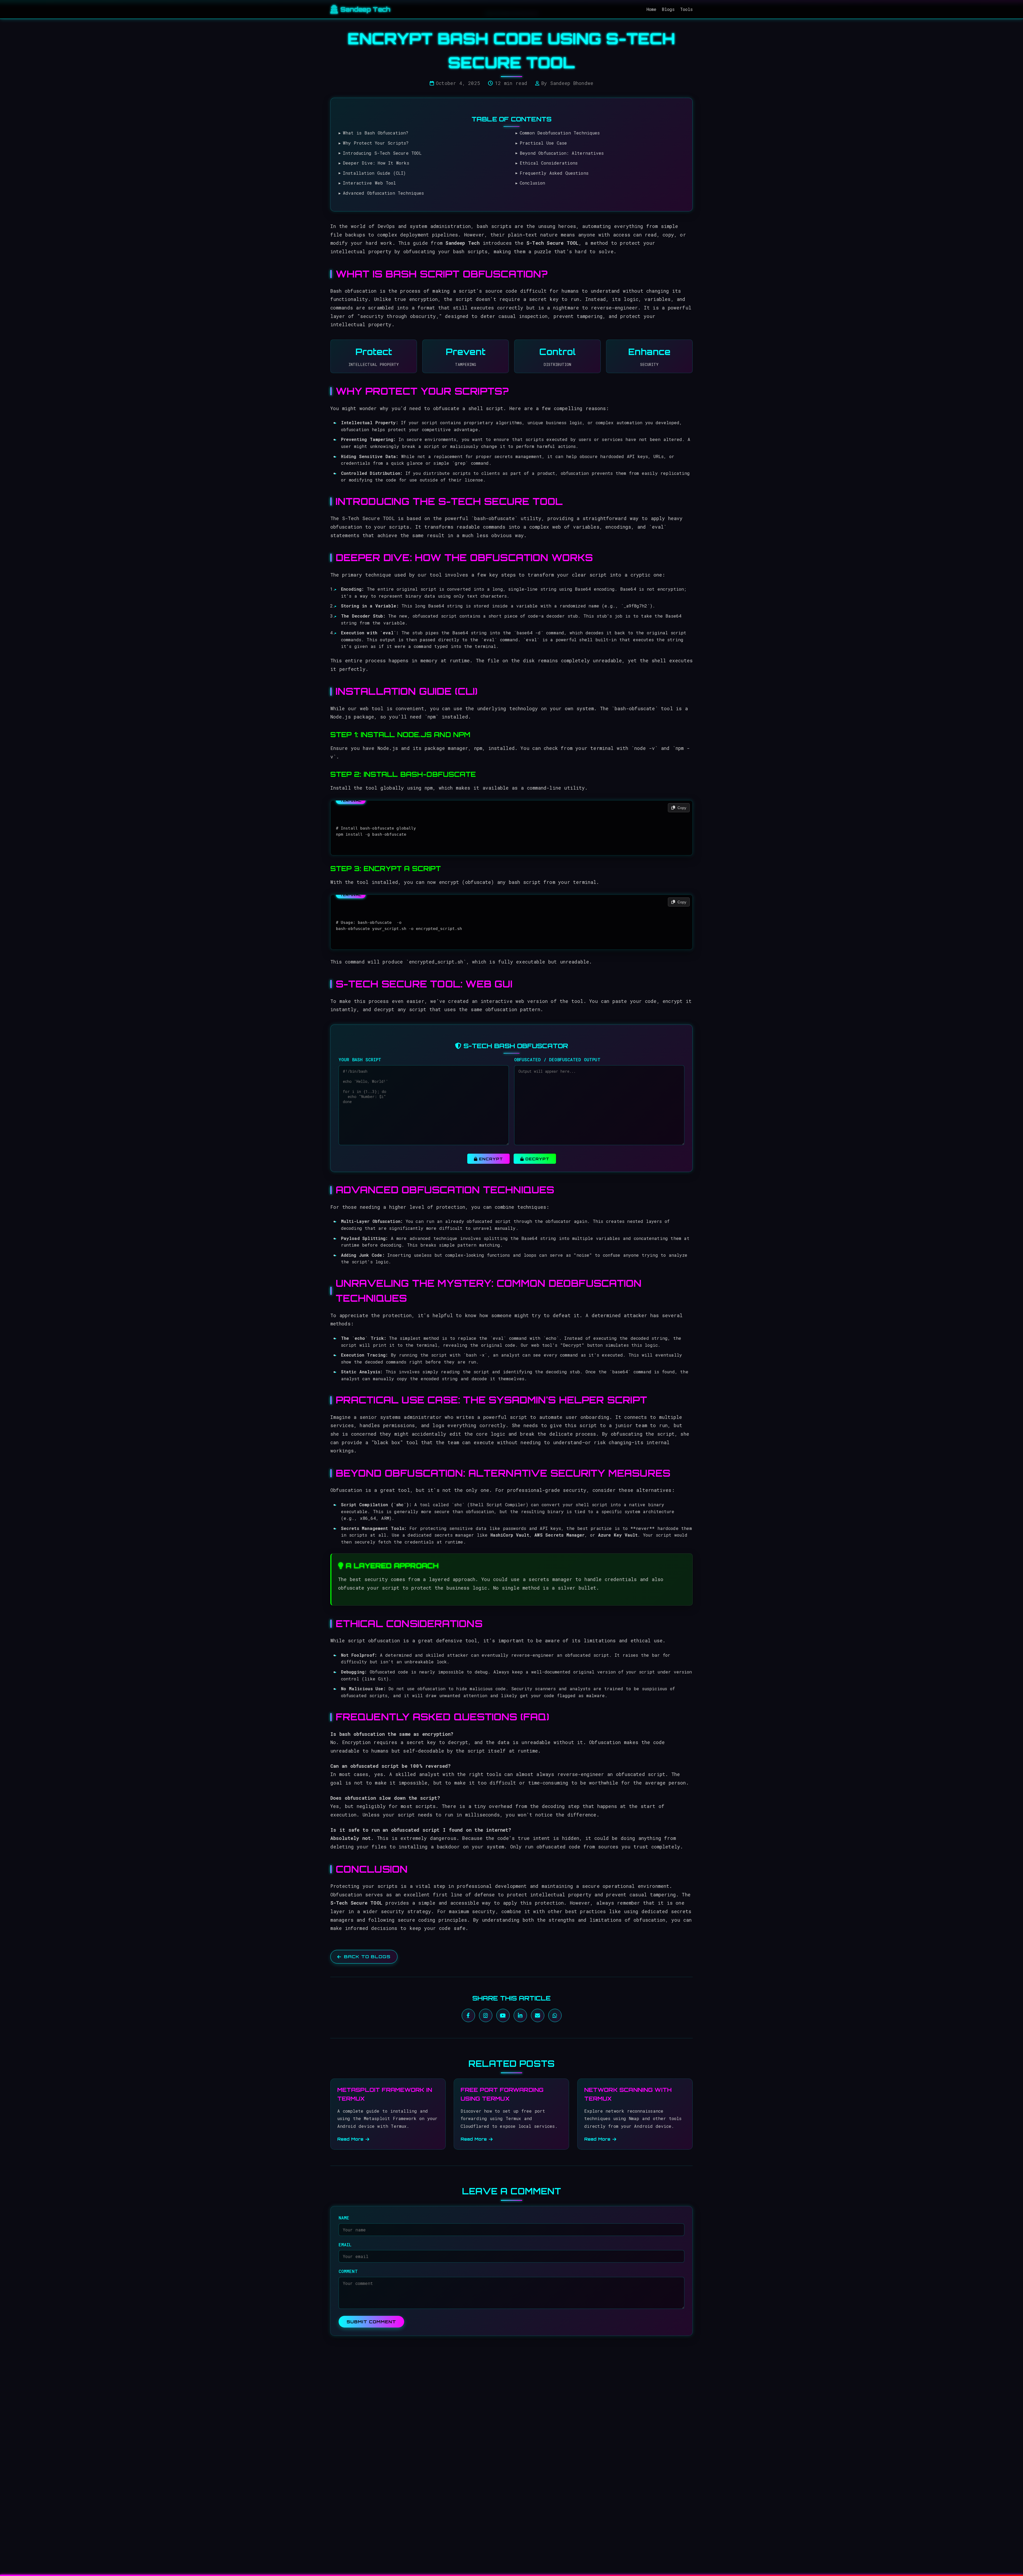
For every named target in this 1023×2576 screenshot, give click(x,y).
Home (651, 9)
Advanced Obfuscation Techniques (383, 193)
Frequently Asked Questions (554, 173)
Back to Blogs (367, 1957)
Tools (687, 9)
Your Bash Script (360, 1060)
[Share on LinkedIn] (520, 2015)
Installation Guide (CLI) (374, 173)
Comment (348, 2271)
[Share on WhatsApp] (555, 2015)
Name (344, 2218)
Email (345, 2244)
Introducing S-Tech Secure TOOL (382, 153)
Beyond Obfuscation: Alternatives (562, 153)
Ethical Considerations (549, 163)
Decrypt (537, 1158)
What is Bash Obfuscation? (376, 133)
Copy (681, 808)
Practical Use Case (543, 143)
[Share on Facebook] (468, 2015)
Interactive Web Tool (369, 183)
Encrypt (490, 1158)
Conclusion (532, 183)
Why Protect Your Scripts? (376, 143)
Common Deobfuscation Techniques (560, 133)
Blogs (668, 9)
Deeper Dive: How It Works (376, 163)
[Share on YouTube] (503, 2015)
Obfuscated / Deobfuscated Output (557, 1060)
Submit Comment (371, 2322)
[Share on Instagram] (486, 2015)
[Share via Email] (538, 2015)
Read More (350, 2139)
